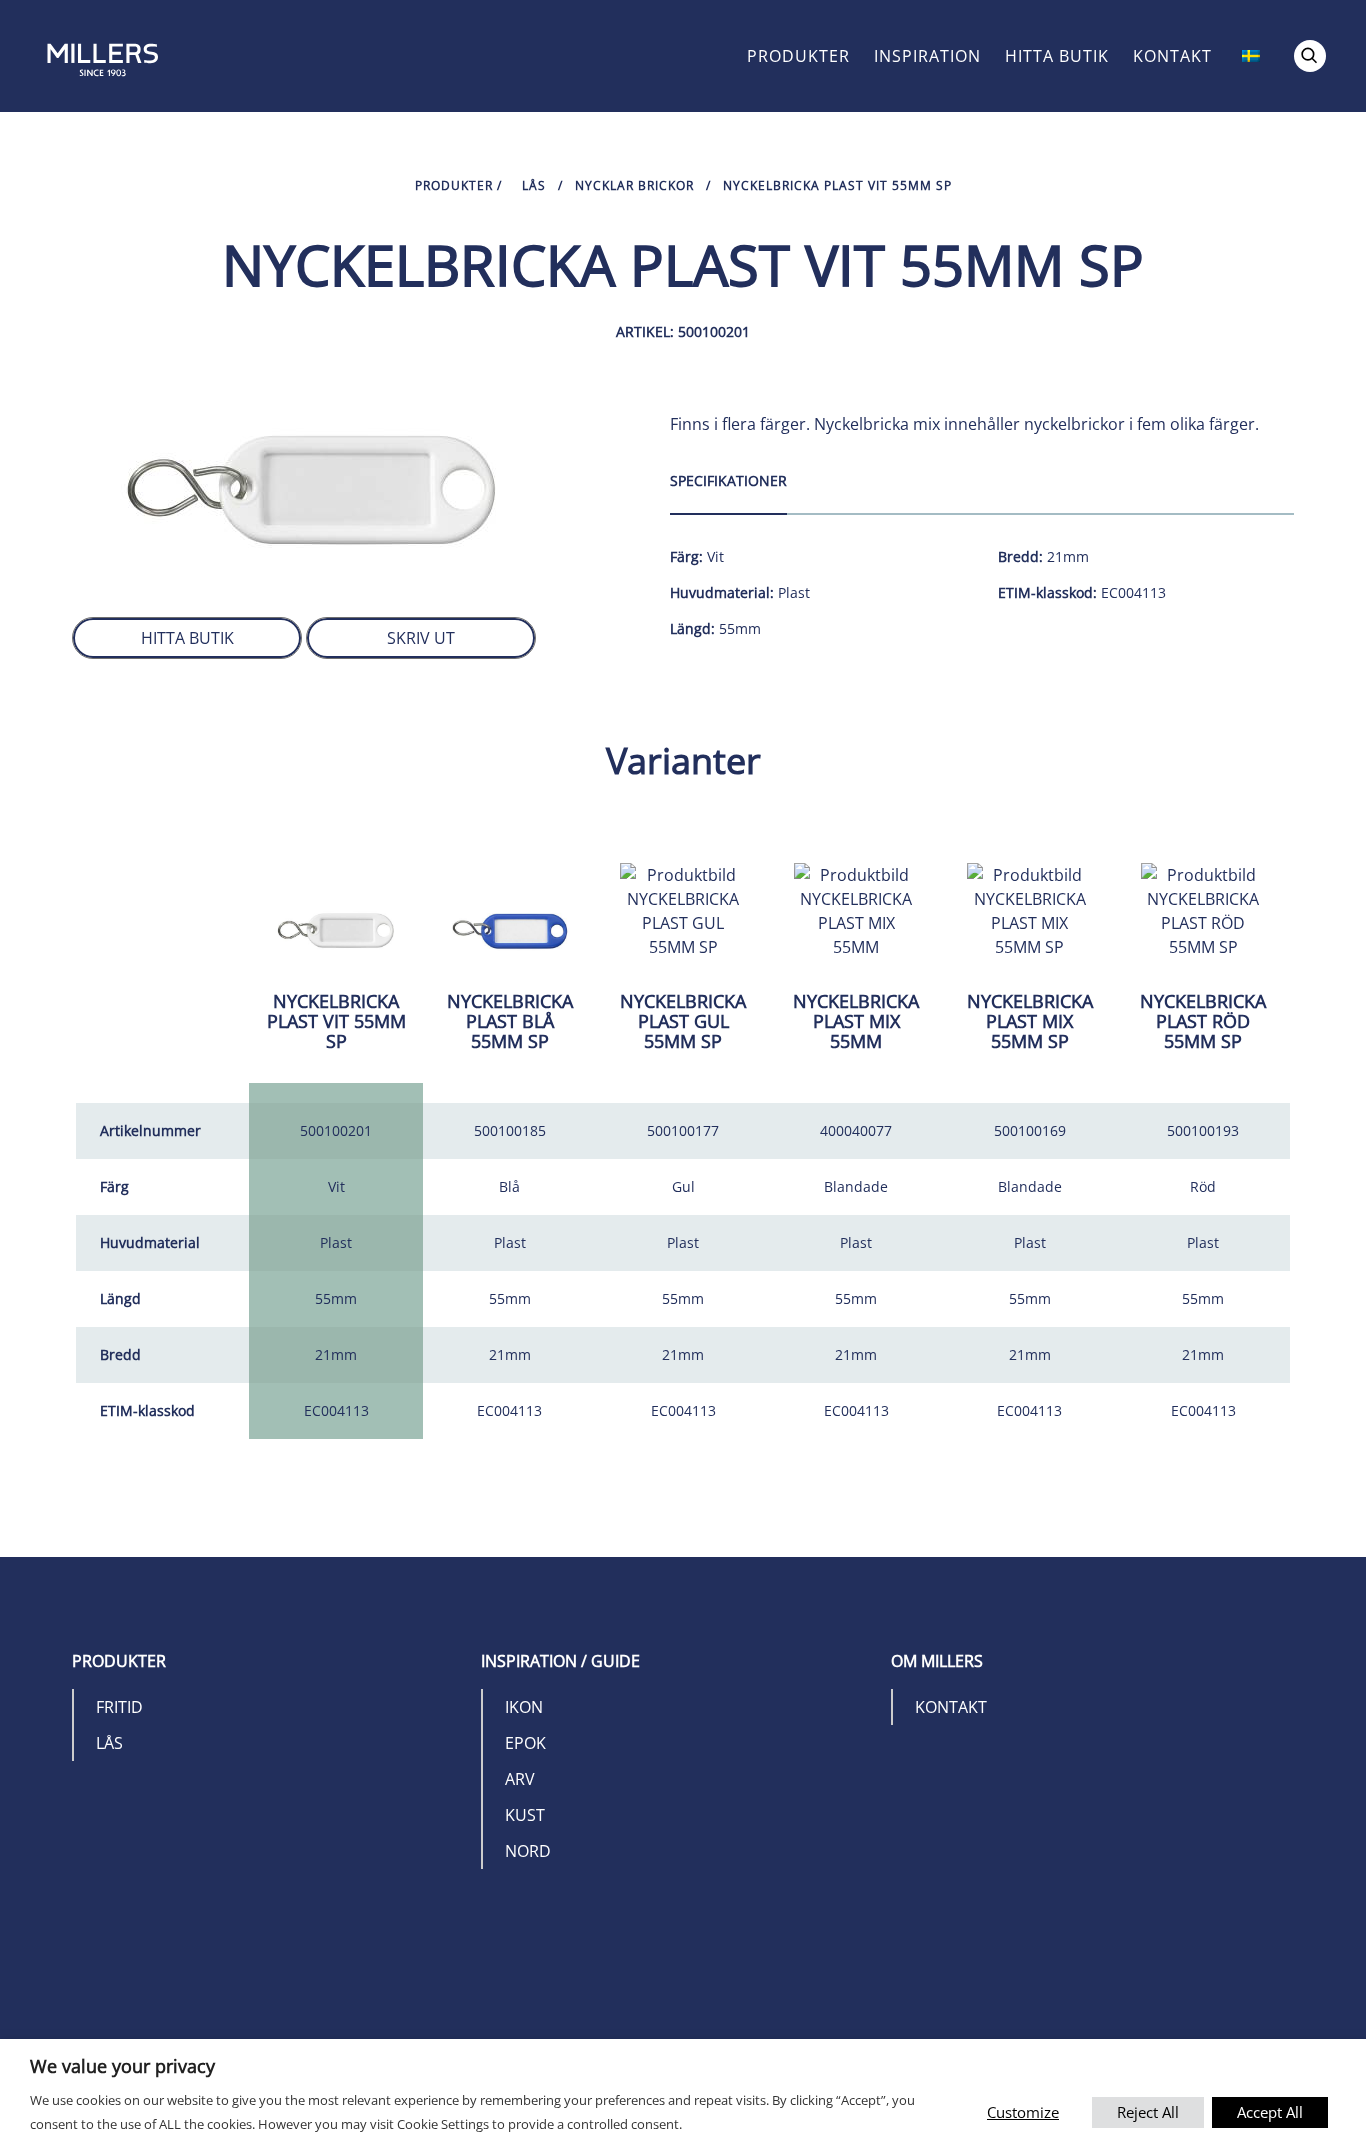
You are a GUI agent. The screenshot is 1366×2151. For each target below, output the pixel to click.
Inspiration (927, 56)
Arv (520, 1779)
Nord (528, 1851)
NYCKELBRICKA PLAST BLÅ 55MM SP (510, 1021)
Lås (534, 185)
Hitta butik (1057, 56)
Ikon (524, 1707)
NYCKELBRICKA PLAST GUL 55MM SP (683, 1021)
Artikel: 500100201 (683, 331)
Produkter (798, 56)
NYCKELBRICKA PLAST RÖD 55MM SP (1203, 1021)
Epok (525, 1743)
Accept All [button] (1270, 2112)
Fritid (119, 1707)
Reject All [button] (1148, 2112)
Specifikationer (728, 480)
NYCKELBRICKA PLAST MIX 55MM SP (1030, 1021)
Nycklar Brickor (634, 185)
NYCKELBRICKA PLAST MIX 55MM (856, 1021)
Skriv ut (421, 638)
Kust (525, 1815)
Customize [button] (1023, 2112)
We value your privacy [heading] (122, 2066)
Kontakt (1172, 56)
